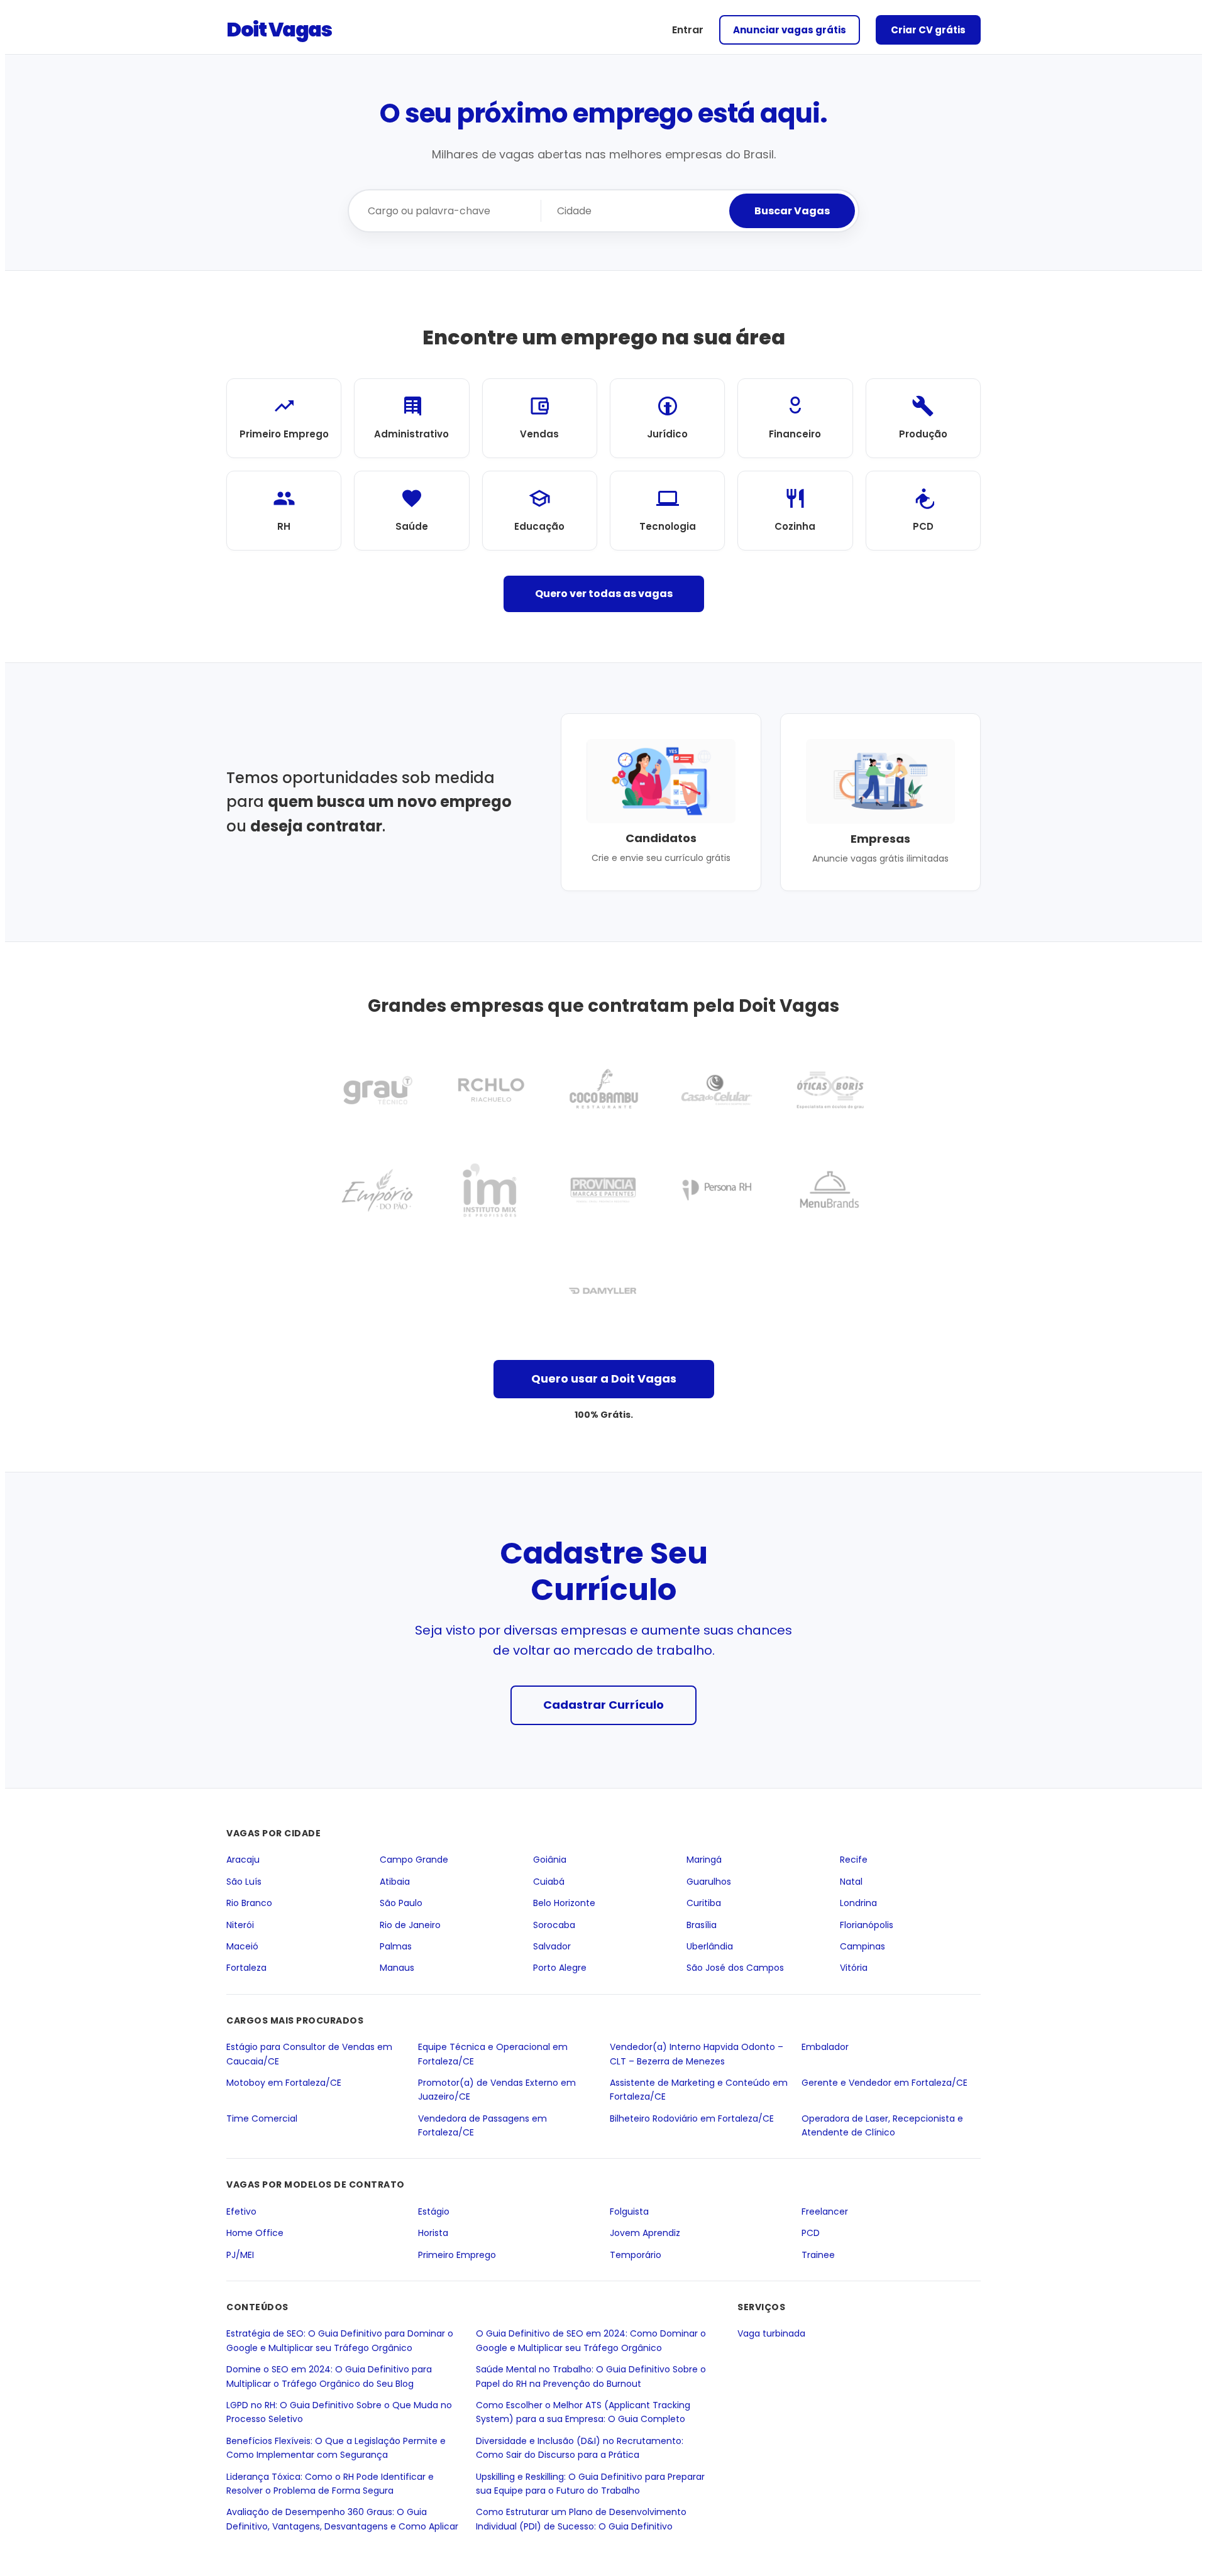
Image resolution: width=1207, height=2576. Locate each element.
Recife (854, 1860)
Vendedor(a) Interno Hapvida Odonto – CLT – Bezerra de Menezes (697, 2054)
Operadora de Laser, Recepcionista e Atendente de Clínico (882, 2125)
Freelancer (825, 2212)
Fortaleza (246, 1968)
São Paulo (401, 1903)
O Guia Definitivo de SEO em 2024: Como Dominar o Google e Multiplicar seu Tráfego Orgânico (591, 2341)
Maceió (242, 1946)
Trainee (818, 2255)
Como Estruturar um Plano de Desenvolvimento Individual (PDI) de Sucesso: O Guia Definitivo (581, 2519)
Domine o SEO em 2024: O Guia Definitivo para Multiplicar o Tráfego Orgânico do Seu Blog (329, 2376)
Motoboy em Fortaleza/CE (284, 2083)
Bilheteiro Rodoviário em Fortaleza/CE (692, 2118)
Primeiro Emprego (457, 2255)
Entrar (688, 30)
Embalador (825, 2047)
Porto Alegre (560, 1968)
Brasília (702, 1925)
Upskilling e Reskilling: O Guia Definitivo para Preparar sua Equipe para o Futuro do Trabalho (590, 2484)
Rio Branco (249, 1903)
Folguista (629, 2212)
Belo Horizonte (564, 1903)
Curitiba (704, 1903)
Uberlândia (710, 1946)
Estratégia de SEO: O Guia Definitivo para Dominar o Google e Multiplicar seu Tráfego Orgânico (340, 2341)
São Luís (244, 1882)
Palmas (396, 1946)
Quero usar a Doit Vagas (604, 1378)
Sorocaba (554, 1925)
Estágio (434, 2212)
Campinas (863, 1946)
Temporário (636, 2255)
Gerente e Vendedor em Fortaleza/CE (885, 2083)
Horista (433, 2233)
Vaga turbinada (771, 2334)
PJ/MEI (240, 2255)
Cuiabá (549, 1882)
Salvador (552, 1946)
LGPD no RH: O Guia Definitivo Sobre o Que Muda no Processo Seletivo (339, 2412)
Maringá (704, 1860)
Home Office (255, 2233)
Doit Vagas (279, 29)
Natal (851, 1882)
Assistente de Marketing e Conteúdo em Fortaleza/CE (699, 2090)
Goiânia (550, 1860)
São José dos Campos (735, 1968)
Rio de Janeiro (410, 1925)
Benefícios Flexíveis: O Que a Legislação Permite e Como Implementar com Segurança (336, 2448)
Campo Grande (414, 1860)
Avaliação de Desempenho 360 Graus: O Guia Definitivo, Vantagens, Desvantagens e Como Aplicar (342, 2519)
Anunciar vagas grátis (790, 30)
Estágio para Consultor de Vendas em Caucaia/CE (309, 2054)
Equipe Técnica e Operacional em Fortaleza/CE (493, 2054)
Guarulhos (709, 1882)
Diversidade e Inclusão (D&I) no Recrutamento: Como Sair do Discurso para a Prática (580, 2448)
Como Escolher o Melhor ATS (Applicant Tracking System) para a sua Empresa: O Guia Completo (583, 2412)
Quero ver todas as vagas (604, 594)
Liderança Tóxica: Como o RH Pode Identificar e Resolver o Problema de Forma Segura (330, 2484)
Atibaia (395, 1882)
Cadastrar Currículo (603, 1705)
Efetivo (241, 2212)
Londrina (858, 1903)
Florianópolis (867, 1925)
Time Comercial (262, 2118)
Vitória (854, 1968)
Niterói (240, 1925)
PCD (811, 2233)
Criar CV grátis (928, 30)
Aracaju (243, 1860)
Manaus (397, 1968)
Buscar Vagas (792, 211)
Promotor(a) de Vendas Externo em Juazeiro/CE (497, 2090)
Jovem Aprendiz (645, 2233)
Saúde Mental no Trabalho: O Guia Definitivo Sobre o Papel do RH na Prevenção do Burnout (591, 2376)
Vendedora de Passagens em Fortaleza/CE (482, 2125)
